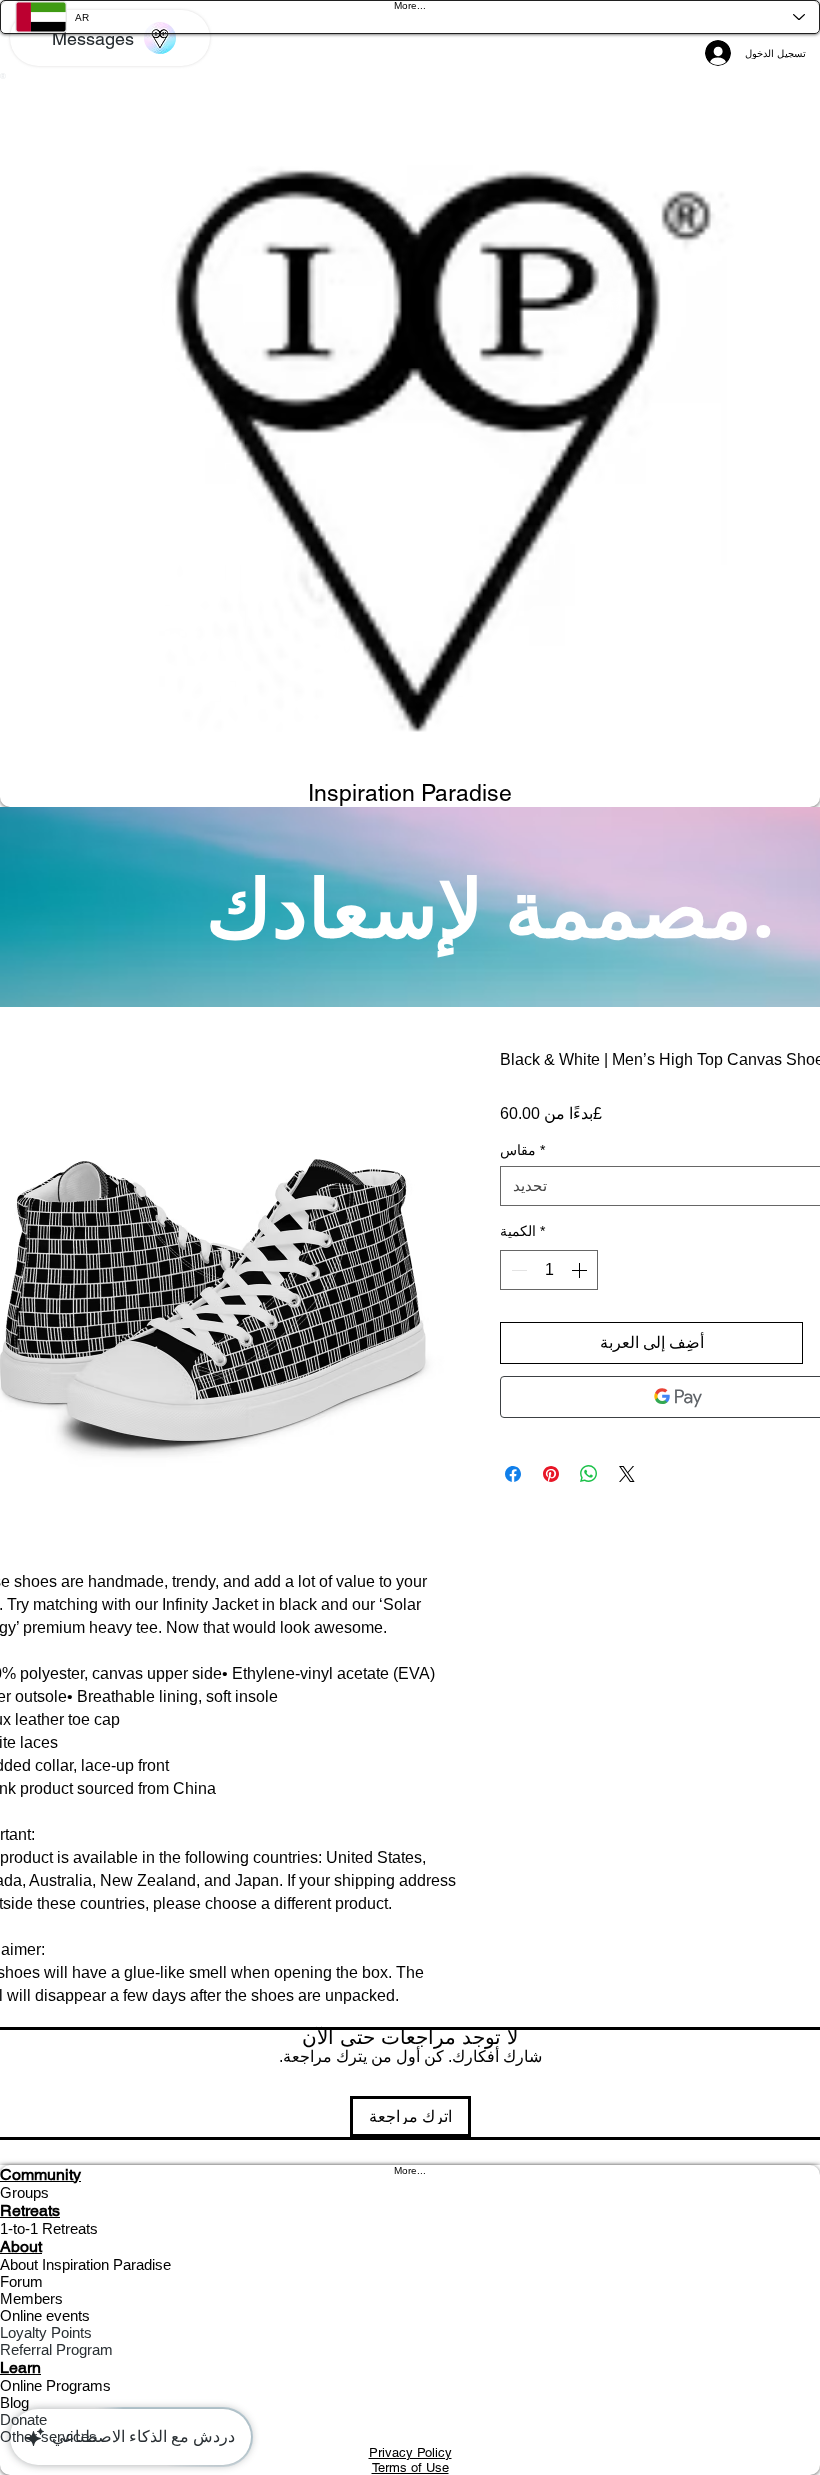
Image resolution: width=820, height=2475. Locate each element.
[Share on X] (627, 1474)
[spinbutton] (549, 1270)
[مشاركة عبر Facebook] (513, 1474)
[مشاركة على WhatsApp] (589, 1474)
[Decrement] (517, 1270)
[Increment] (581, 1270)
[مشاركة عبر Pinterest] (551, 1474)
